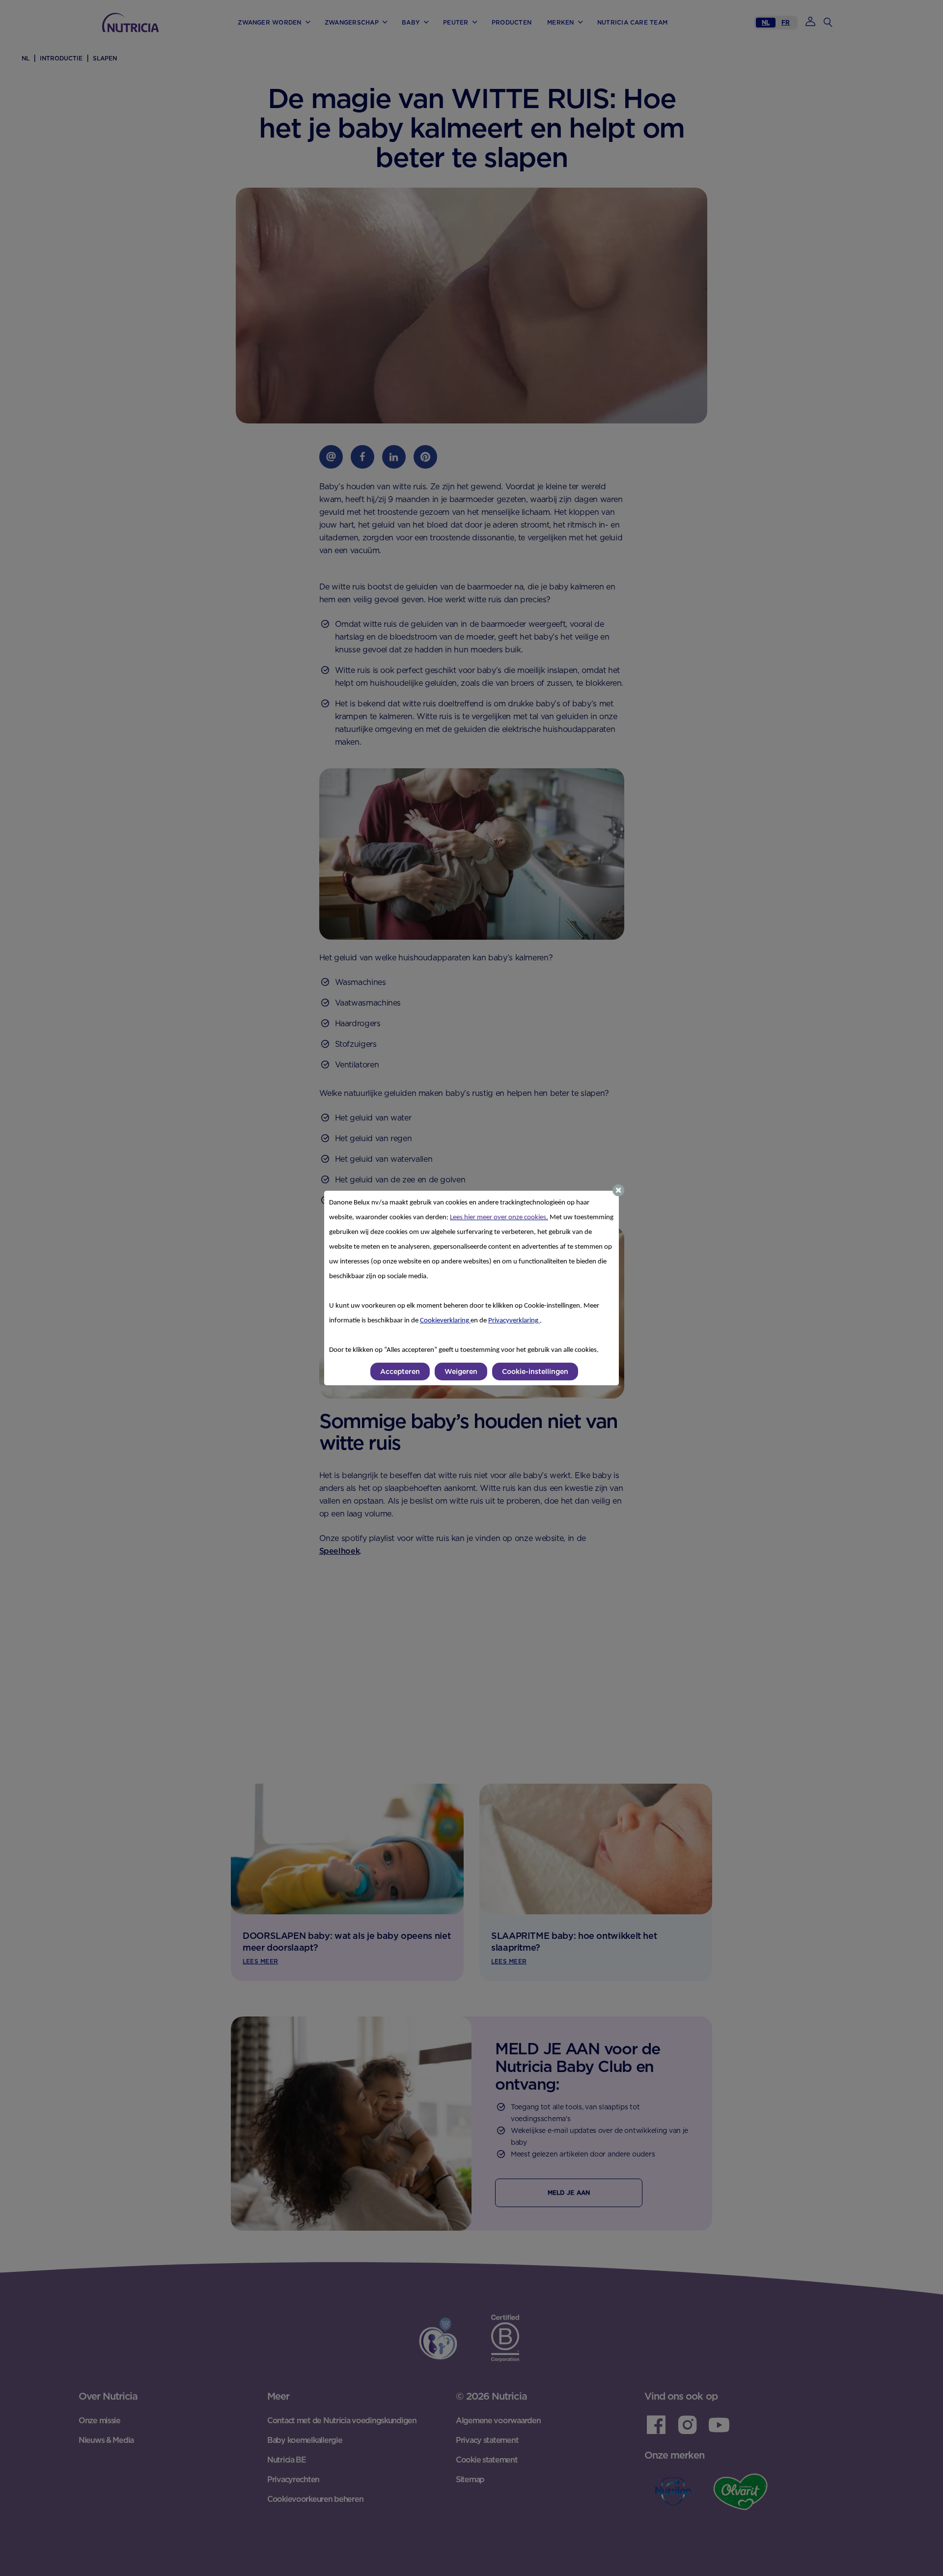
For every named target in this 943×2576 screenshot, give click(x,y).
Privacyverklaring (514, 1321)
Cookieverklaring (445, 1321)
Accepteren (400, 1372)
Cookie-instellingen (535, 1372)
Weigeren (461, 1372)
